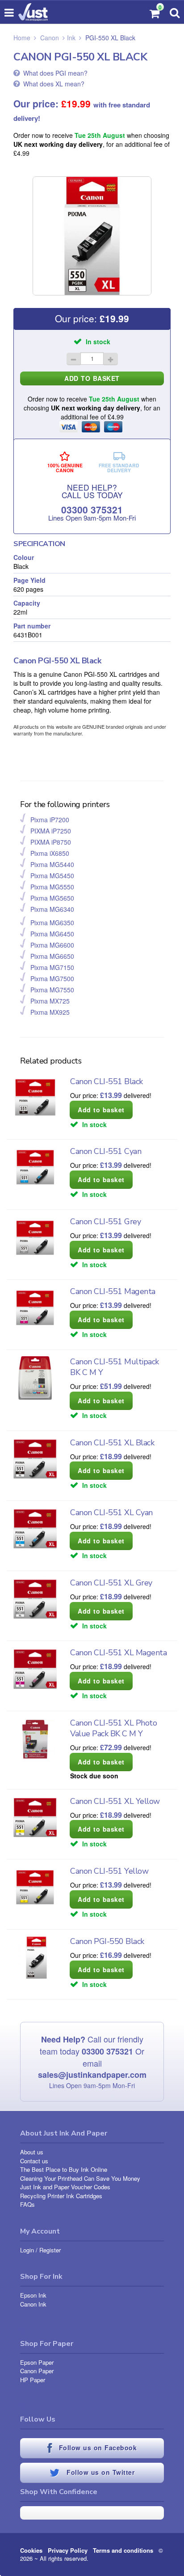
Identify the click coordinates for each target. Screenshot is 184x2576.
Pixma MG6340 (52, 909)
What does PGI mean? (55, 73)
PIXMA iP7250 (51, 831)
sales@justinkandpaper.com (92, 2075)
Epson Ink (33, 2295)
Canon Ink (33, 2304)
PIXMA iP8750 (51, 842)
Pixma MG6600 (52, 945)
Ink (71, 38)
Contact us (34, 2161)
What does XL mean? (54, 84)
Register (50, 2250)
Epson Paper (37, 2362)
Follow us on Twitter (100, 2472)
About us (32, 2152)
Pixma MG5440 (52, 864)
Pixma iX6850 (50, 853)
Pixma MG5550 (52, 887)
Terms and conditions (123, 2550)
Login (27, 2250)
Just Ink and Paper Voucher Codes (65, 2187)
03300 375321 (92, 509)
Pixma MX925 (50, 1012)
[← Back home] (33, 12)
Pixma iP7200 (50, 820)
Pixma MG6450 (52, 934)
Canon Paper (37, 2371)
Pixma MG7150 (52, 967)
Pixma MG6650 (52, 956)
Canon (50, 38)
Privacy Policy (68, 2550)
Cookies (31, 2550)
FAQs (27, 2204)
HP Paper (33, 2380)
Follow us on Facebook (96, 2448)
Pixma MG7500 (52, 978)
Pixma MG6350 (52, 923)
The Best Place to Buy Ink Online (64, 2169)
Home (22, 38)
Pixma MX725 (50, 1001)
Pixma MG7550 (52, 990)
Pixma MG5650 (52, 898)
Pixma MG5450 (52, 876)
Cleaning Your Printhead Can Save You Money (80, 2178)
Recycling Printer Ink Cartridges (61, 2196)
